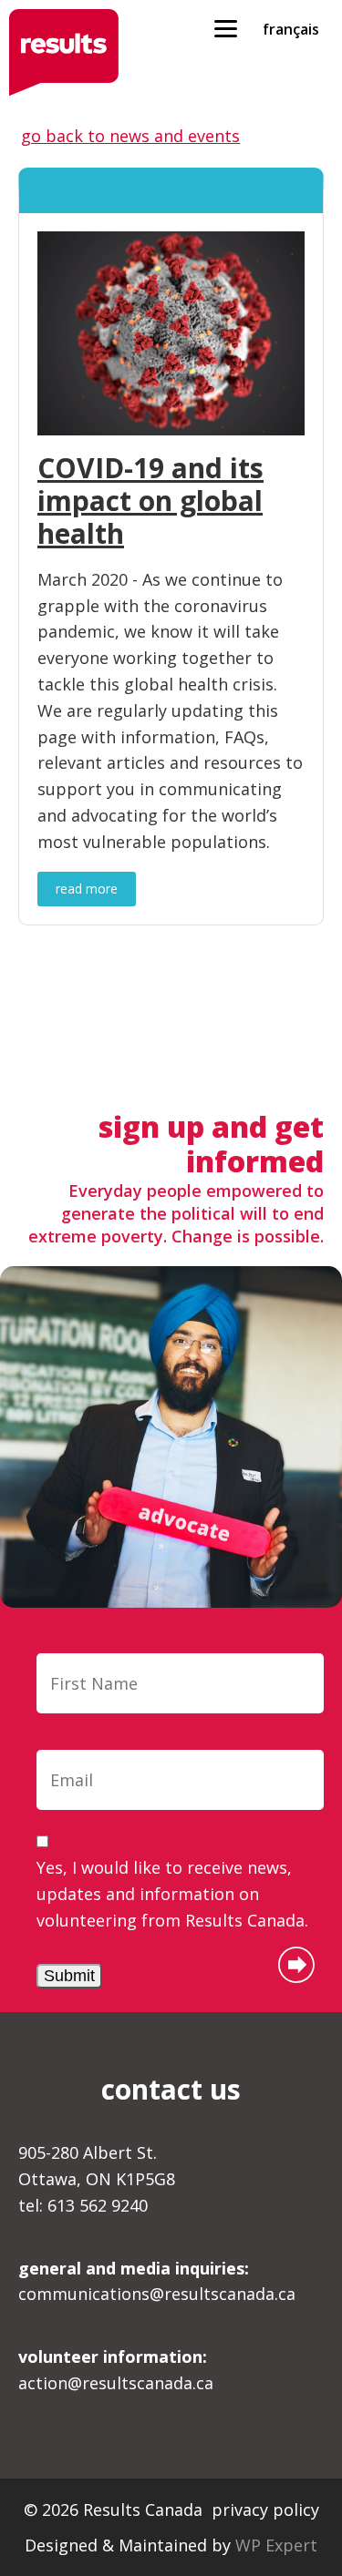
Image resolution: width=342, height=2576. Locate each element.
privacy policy (265, 2510)
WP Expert (276, 2545)
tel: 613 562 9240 (83, 2205)
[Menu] (226, 27)
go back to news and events (130, 136)
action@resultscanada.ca (116, 2370)
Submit (69, 1976)
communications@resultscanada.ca (157, 2281)
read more (87, 889)
